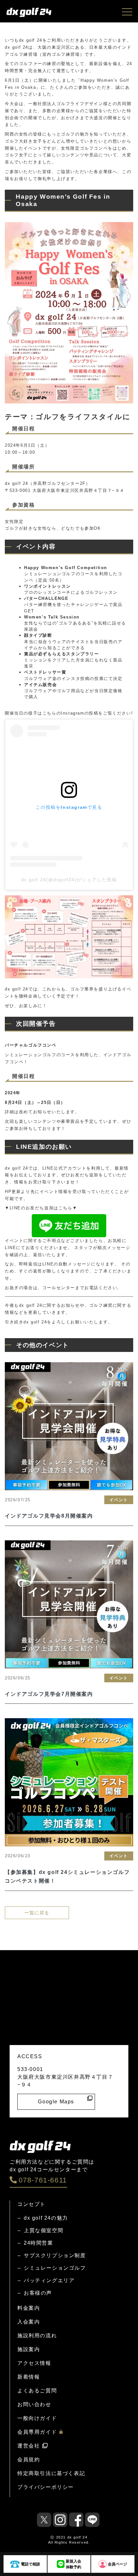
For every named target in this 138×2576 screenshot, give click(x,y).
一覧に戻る (37, 1913)
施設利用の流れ (37, 2336)
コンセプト (31, 2204)
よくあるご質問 (37, 2391)
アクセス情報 (34, 2363)
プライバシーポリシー (46, 2487)
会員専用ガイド (37, 2432)
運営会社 (29, 2446)
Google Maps (56, 2102)
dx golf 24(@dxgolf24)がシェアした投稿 (69, 880)
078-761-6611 (43, 2180)
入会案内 (29, 2322)
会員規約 (29, 2460)
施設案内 (29, 2349)
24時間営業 (39, 2243)
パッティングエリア (49, 2280)
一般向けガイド (37, 2418)
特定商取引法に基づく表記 (51, 2473)
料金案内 (29, 2308)
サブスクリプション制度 (55, 2255)
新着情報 (29, 2377)
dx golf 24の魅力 (46, 2218)
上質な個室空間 (43, 2230)
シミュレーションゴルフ (55, 2268)
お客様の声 (38, 2293)
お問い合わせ (34, 2404)
